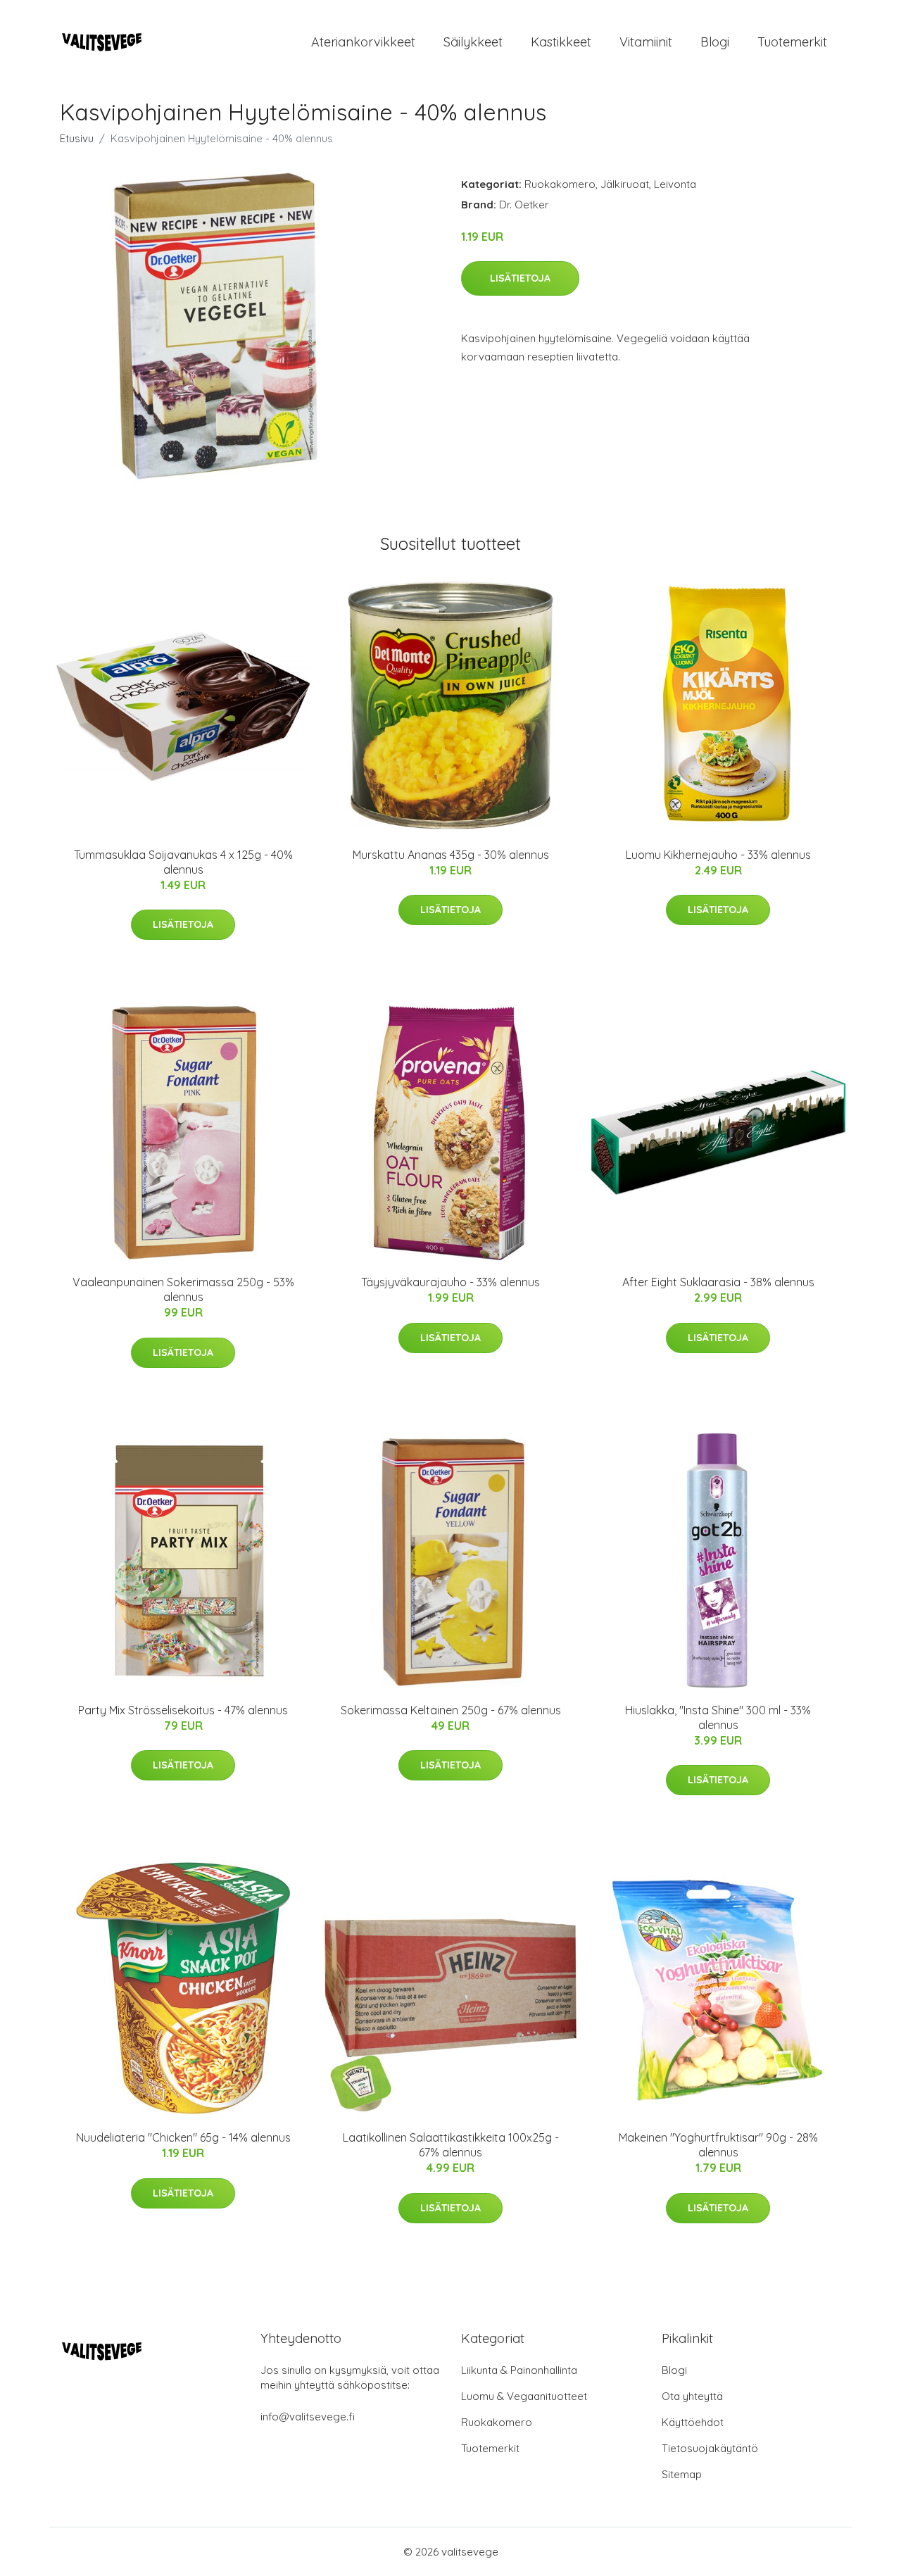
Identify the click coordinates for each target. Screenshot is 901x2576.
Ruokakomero (560, 184)
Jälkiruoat (625, 184)
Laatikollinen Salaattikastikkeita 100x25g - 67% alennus (451, 2145)
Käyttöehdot (693, 2422)
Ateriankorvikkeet (363, 42)
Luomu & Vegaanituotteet (524, 2396)
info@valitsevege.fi (308, 2417)
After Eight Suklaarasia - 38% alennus (718, 1282)
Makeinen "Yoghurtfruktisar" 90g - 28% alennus (718, 2145)
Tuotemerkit (792, 42)
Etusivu (77, 138)
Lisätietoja (520, 278)
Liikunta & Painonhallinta (519, 2370)
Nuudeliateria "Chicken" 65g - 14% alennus (183, 2137)
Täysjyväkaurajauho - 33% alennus (450, 1282)
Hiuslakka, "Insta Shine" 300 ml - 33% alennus (718, 1717)
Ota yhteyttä (692, 2396)
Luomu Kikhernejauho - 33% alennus (718, 855)
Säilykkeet (473, 42)
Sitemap (682, 2474)
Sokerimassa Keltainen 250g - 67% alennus (451, 1710)
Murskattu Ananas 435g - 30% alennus (451, 855)
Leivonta (675, 184)
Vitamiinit (646, 42)
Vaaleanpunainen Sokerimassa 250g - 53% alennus (183, 1289)
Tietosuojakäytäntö (710, 2448)
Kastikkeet (561, 42)
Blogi (715, 42)
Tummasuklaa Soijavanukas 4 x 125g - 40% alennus (183, 862)
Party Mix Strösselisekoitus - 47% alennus (183, 1710)
